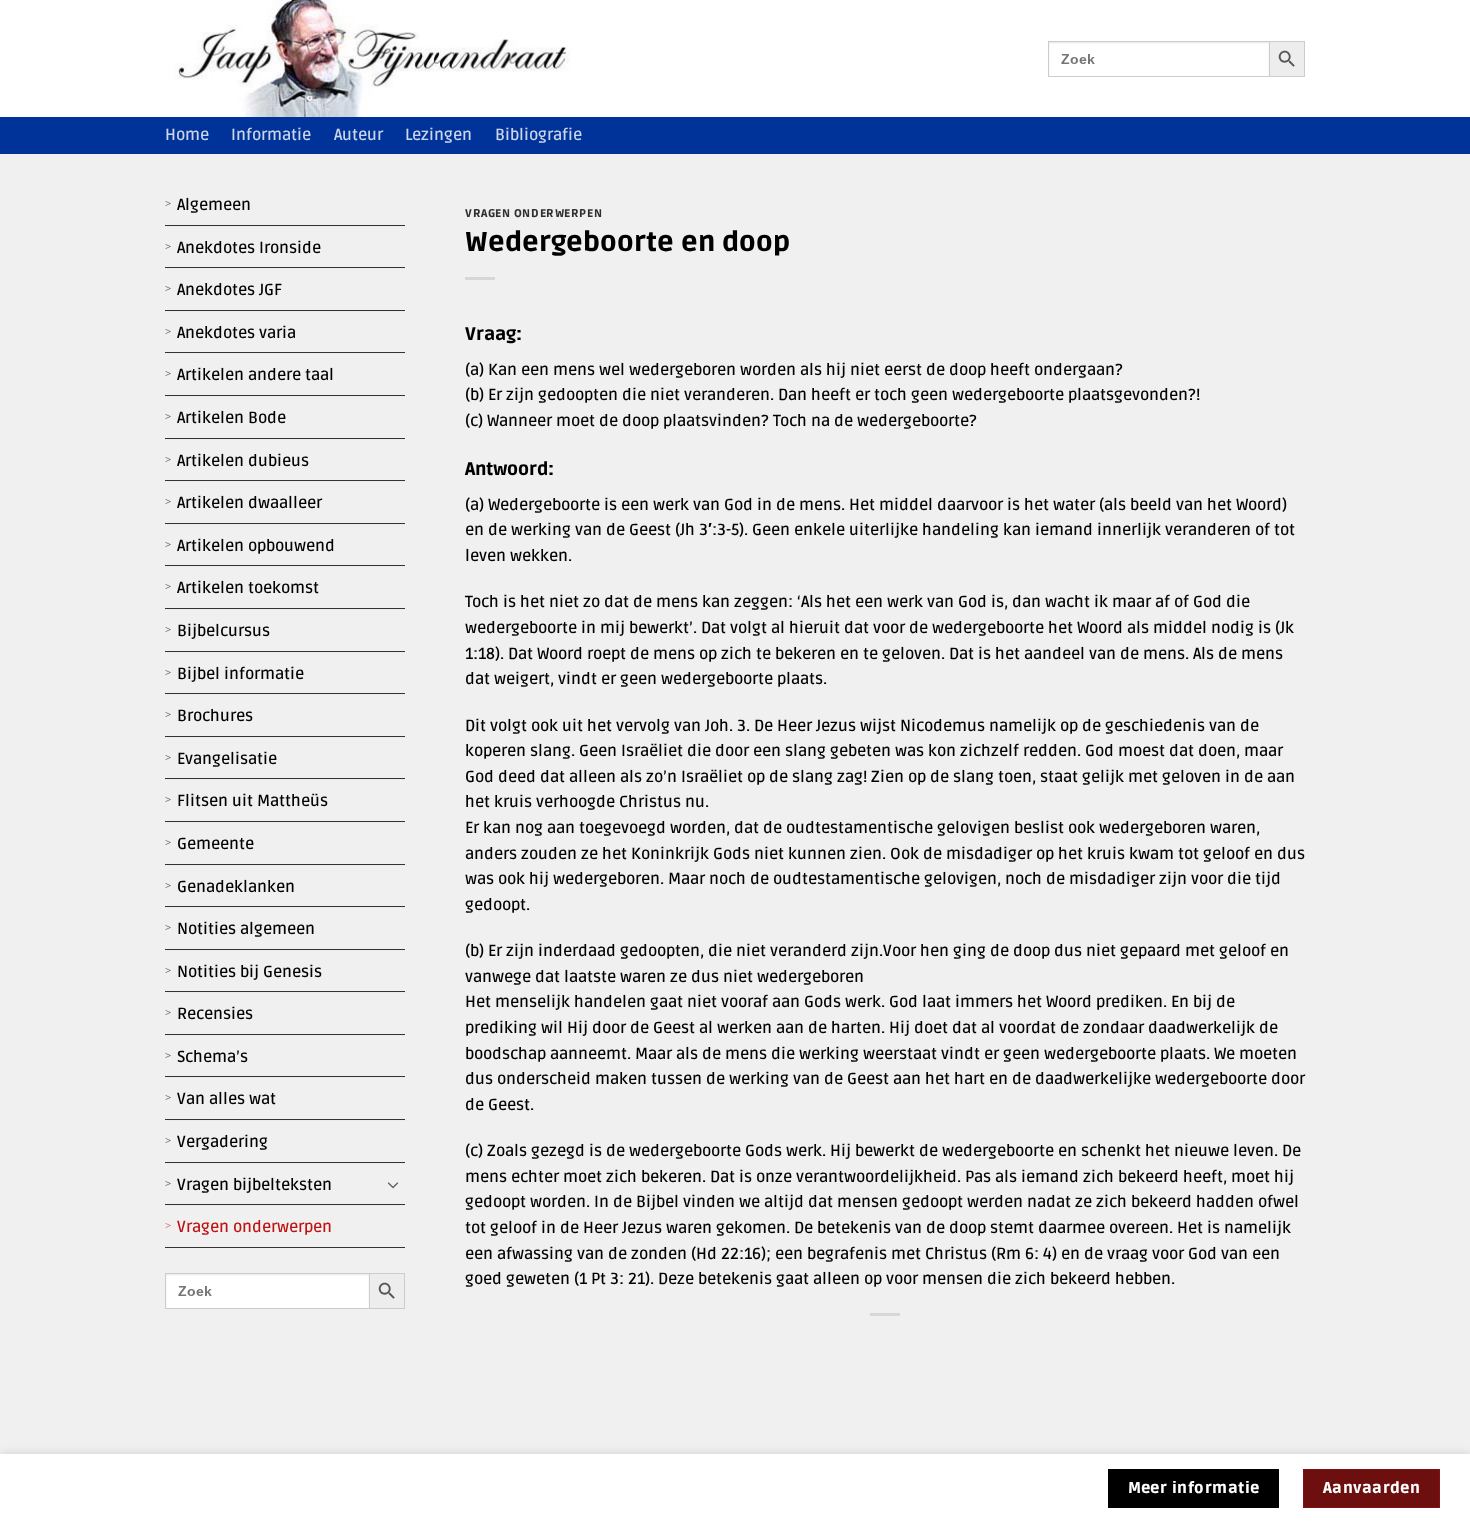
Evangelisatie (227, 759)
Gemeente (215, 844)
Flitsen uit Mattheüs (252, 801)
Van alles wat (226, 1099)
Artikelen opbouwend (256, 546)
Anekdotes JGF (229, 290)
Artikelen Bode (231, 418)
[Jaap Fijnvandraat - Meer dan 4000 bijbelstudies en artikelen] (387, 58)
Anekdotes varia (236, 333)
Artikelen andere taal (255, 375)
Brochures (215, 716)
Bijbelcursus (223, 631)
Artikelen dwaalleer (249, 503)
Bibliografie (538, 135)
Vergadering (222, 1142)
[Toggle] (393, 1185)
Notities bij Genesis (249, 972)
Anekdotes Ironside (249, 248)
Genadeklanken (236, 887)
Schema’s (212, 1057)
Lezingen (438, 135)
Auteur (358, 135)
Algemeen (214, 205)
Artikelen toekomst (248, 588)
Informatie (271, 135)
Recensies (215, 1014)
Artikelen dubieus (243, 461)
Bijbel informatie (240, 674)
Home (187, 135)
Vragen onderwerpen (254, 1227)
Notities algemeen (246, 929)
